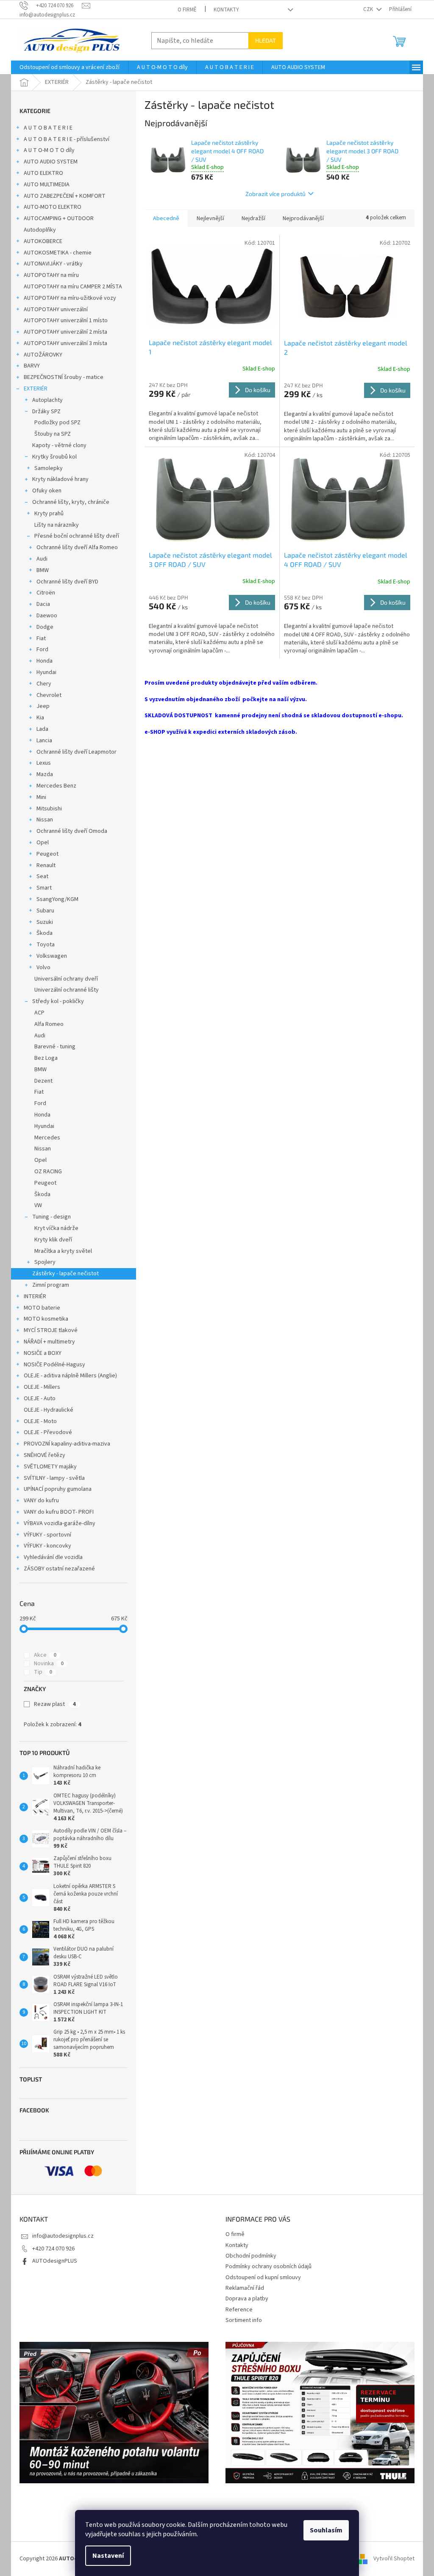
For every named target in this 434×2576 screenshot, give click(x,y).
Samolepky (49, 468)
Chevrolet (49, 695)
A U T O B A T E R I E (48, 128)
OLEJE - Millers (42, 1387)
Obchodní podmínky (251, 2256)
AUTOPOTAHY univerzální (56, 310)
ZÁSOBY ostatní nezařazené (59, 1569)
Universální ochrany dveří (66, 979)
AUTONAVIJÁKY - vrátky (53, 264)
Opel (43, 843)
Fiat (41, 638)
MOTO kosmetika (46, 1319)
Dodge (45, 627)
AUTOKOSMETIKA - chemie (58, 253)
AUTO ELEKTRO (43, 173)
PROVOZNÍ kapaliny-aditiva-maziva (67, 1444)
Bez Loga (46, 1058)
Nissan (45, 820)
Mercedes (47, 1138)
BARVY (32, 366)
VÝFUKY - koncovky (47, 1546)
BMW (43, 570)
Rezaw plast (55, 1704)
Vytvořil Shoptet (394, 2559)
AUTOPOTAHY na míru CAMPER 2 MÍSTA (73, 287)
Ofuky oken (47, 491)
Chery (44, 684)
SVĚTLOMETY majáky (50, 1467)
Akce (45, 1655)
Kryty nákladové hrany (60, 479)
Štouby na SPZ (53, 434)
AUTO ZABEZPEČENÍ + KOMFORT (65, 196)
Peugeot (47, 854)
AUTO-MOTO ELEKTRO (53, 207)
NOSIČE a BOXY (43, 1353)
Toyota (46, 945)
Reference (239, 2310)
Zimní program (51, 1285)
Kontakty (226, 10)
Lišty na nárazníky (57, 525)
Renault (46, 865)
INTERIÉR (35, 1296)
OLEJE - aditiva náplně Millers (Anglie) (70, 1376)
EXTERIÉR (36, 389)
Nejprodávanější (303, 218)
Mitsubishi (49, 809)
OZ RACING (48, 1172)
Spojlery (45, 1262)
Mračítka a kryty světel (63, 1251)
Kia (40, 718)
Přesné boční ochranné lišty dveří (77, 536)
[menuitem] (70, 67)
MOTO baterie (42, 1308)
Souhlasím (326, 2530)
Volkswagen (52, 956)
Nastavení (108, 2556)
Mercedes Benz (56, 786)
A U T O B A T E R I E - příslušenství (67, 139)
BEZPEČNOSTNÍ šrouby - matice (64, 377)
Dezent (43, 1081)
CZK (369, 9)
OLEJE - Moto (40, 1421)
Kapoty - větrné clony (59, 445)
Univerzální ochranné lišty (67, 990)
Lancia (44, 741)
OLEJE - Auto (40, 1399)
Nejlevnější (210, 218)
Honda (45, 661)
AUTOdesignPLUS (55, 2261)
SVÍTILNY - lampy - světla (54, 1478)
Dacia (43, 604)
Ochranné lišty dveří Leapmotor (77, 752)
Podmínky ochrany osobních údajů (268, 2266)
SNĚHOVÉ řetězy (45, 1455)
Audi (42, 559)
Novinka (49, 1664)
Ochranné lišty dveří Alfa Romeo (77, 547)
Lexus (44, 763)
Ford (42, 650)
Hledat (266, 40)
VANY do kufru (41, 1501)
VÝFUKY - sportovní (47, 1535)
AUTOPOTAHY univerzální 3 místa (65, 343)
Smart (44, 888)
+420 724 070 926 (53, 2249)
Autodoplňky (40, 230)
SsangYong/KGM (57, 899)
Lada (42, 729)
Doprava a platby (247, 2299)
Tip (43, 1672)
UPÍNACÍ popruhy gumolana (58, 1489)
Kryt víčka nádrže (56, 1228)
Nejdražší (253, 218)
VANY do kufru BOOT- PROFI (59, 1512)
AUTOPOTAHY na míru (51, 275)
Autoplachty (47, 400)
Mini (41, 797)
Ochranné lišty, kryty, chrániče (71, 502)
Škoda (45, 933)
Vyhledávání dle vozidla (53, 1557)
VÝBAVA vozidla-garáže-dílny (60, 1523)
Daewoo (47, 616)
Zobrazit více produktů (275, 194)
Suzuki (45, 922)
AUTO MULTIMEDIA (47, 185)
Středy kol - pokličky (58, 1001)
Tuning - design (51, 1217)
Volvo (43, 967)
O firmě (187, 10)
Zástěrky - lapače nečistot (65, 1274)
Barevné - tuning (55, 1047)
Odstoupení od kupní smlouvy (263, 2277)
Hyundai (46, 672)
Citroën (46, 593)
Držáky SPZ (46, 412)
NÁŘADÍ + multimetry (49, 1342)
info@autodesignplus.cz (63, 2236)
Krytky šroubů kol (54, 457)
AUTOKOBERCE (43, 241)
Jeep (43, 706)
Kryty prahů (49, 514)
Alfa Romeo (49, 1024)
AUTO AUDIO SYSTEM (51, 162)
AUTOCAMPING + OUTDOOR (59, 218)
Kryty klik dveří (53, 1240)
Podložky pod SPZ (57, 423)
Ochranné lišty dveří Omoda (72, 831)
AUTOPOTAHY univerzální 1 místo (66, 321)
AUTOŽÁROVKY (43, 355)
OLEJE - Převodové (48, 1432)
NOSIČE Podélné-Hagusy (54, 1365)
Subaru (45, 911)
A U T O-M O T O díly (49, 150)
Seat (42, 876)
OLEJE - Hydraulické (49, 1410)
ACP (39, 1013)
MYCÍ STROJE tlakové (51, 1330)
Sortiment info (244, 2320)
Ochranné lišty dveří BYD (67, 582)
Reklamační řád (245, 2288)
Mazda (45, 774)
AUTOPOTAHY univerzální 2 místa (65, 332)
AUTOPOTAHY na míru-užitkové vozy (70, 298)
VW (38, 1205)
